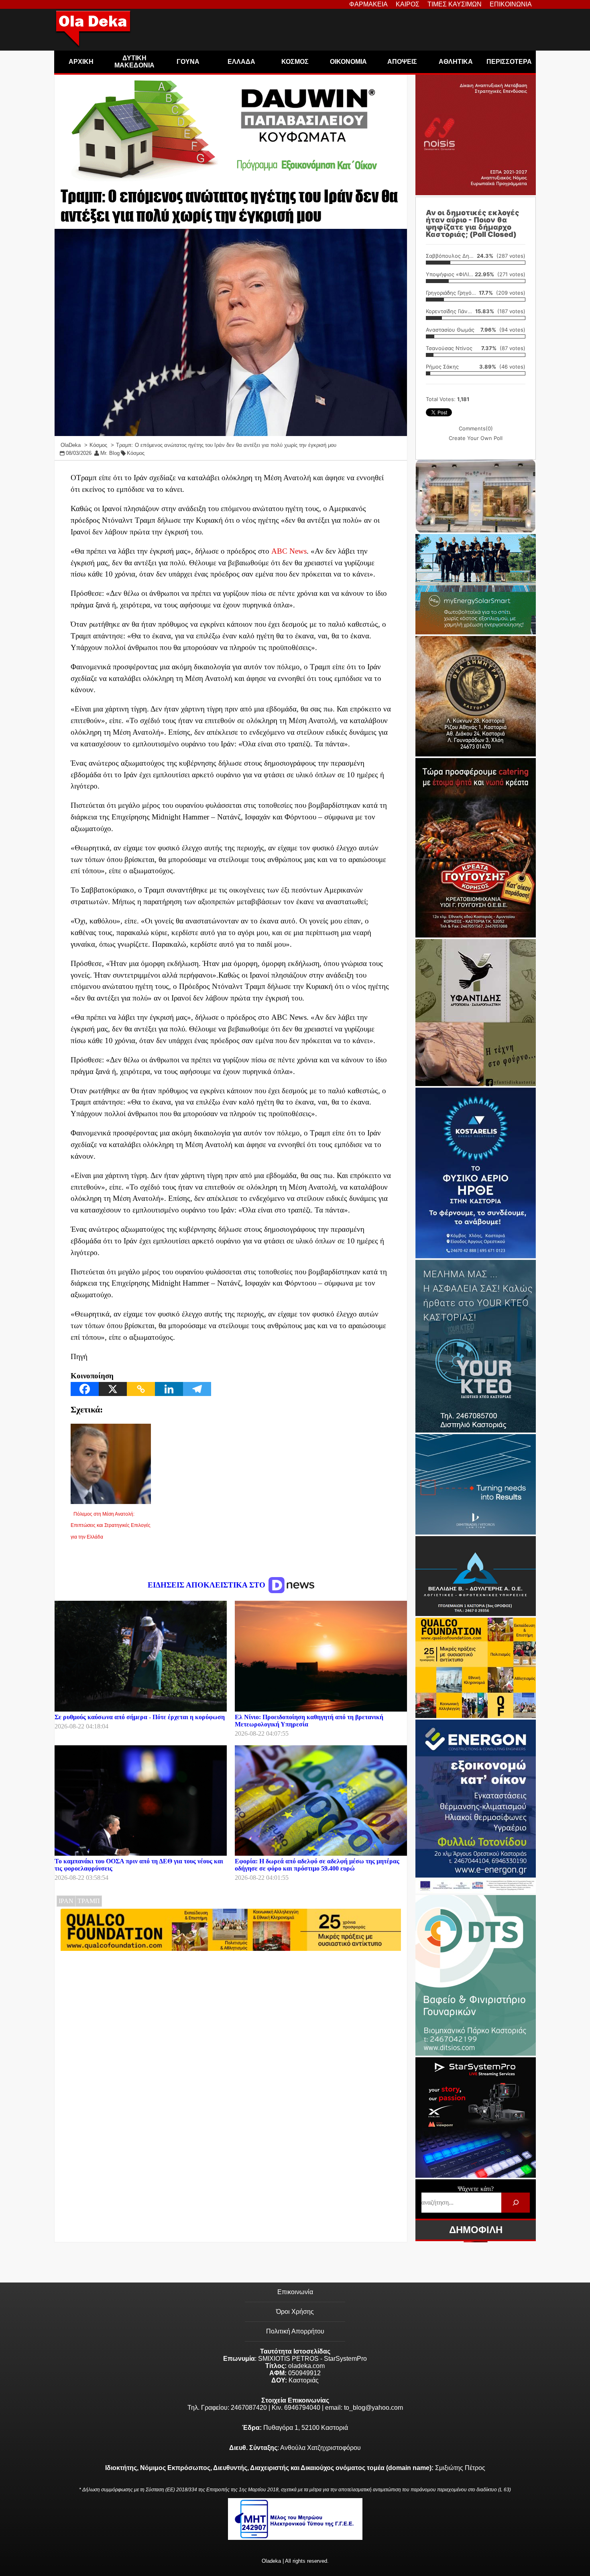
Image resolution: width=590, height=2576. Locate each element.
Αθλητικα (456, 62)
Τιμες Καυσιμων (455, 4)
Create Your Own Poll (476, 438)
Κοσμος (295, 62)
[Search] (516, 2202)
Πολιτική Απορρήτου (295, 2331)
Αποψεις (402, 62)
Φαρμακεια (368, 4)
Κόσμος (136, 453)
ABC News (289, 551)
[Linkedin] (169, 1389)
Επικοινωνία (295, 2292)
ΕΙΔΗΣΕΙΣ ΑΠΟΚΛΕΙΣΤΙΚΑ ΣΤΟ (208, 1585)
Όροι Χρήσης (295, 2312)
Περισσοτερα (509, 62)
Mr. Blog (110, 453)
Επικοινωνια (511, 4)
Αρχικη (81, 62)
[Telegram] (197, 1389)
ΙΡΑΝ (66, 1901)
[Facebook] (85, 1389)
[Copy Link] (141, 1389)
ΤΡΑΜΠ (89, 1901)
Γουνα (188, 62)
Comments (476, 428)
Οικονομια (348, 62)
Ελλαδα (241, 62)
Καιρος (408, 4)
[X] (113, 1389)
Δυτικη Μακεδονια (134, 62)
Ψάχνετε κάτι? (476, 2189)
